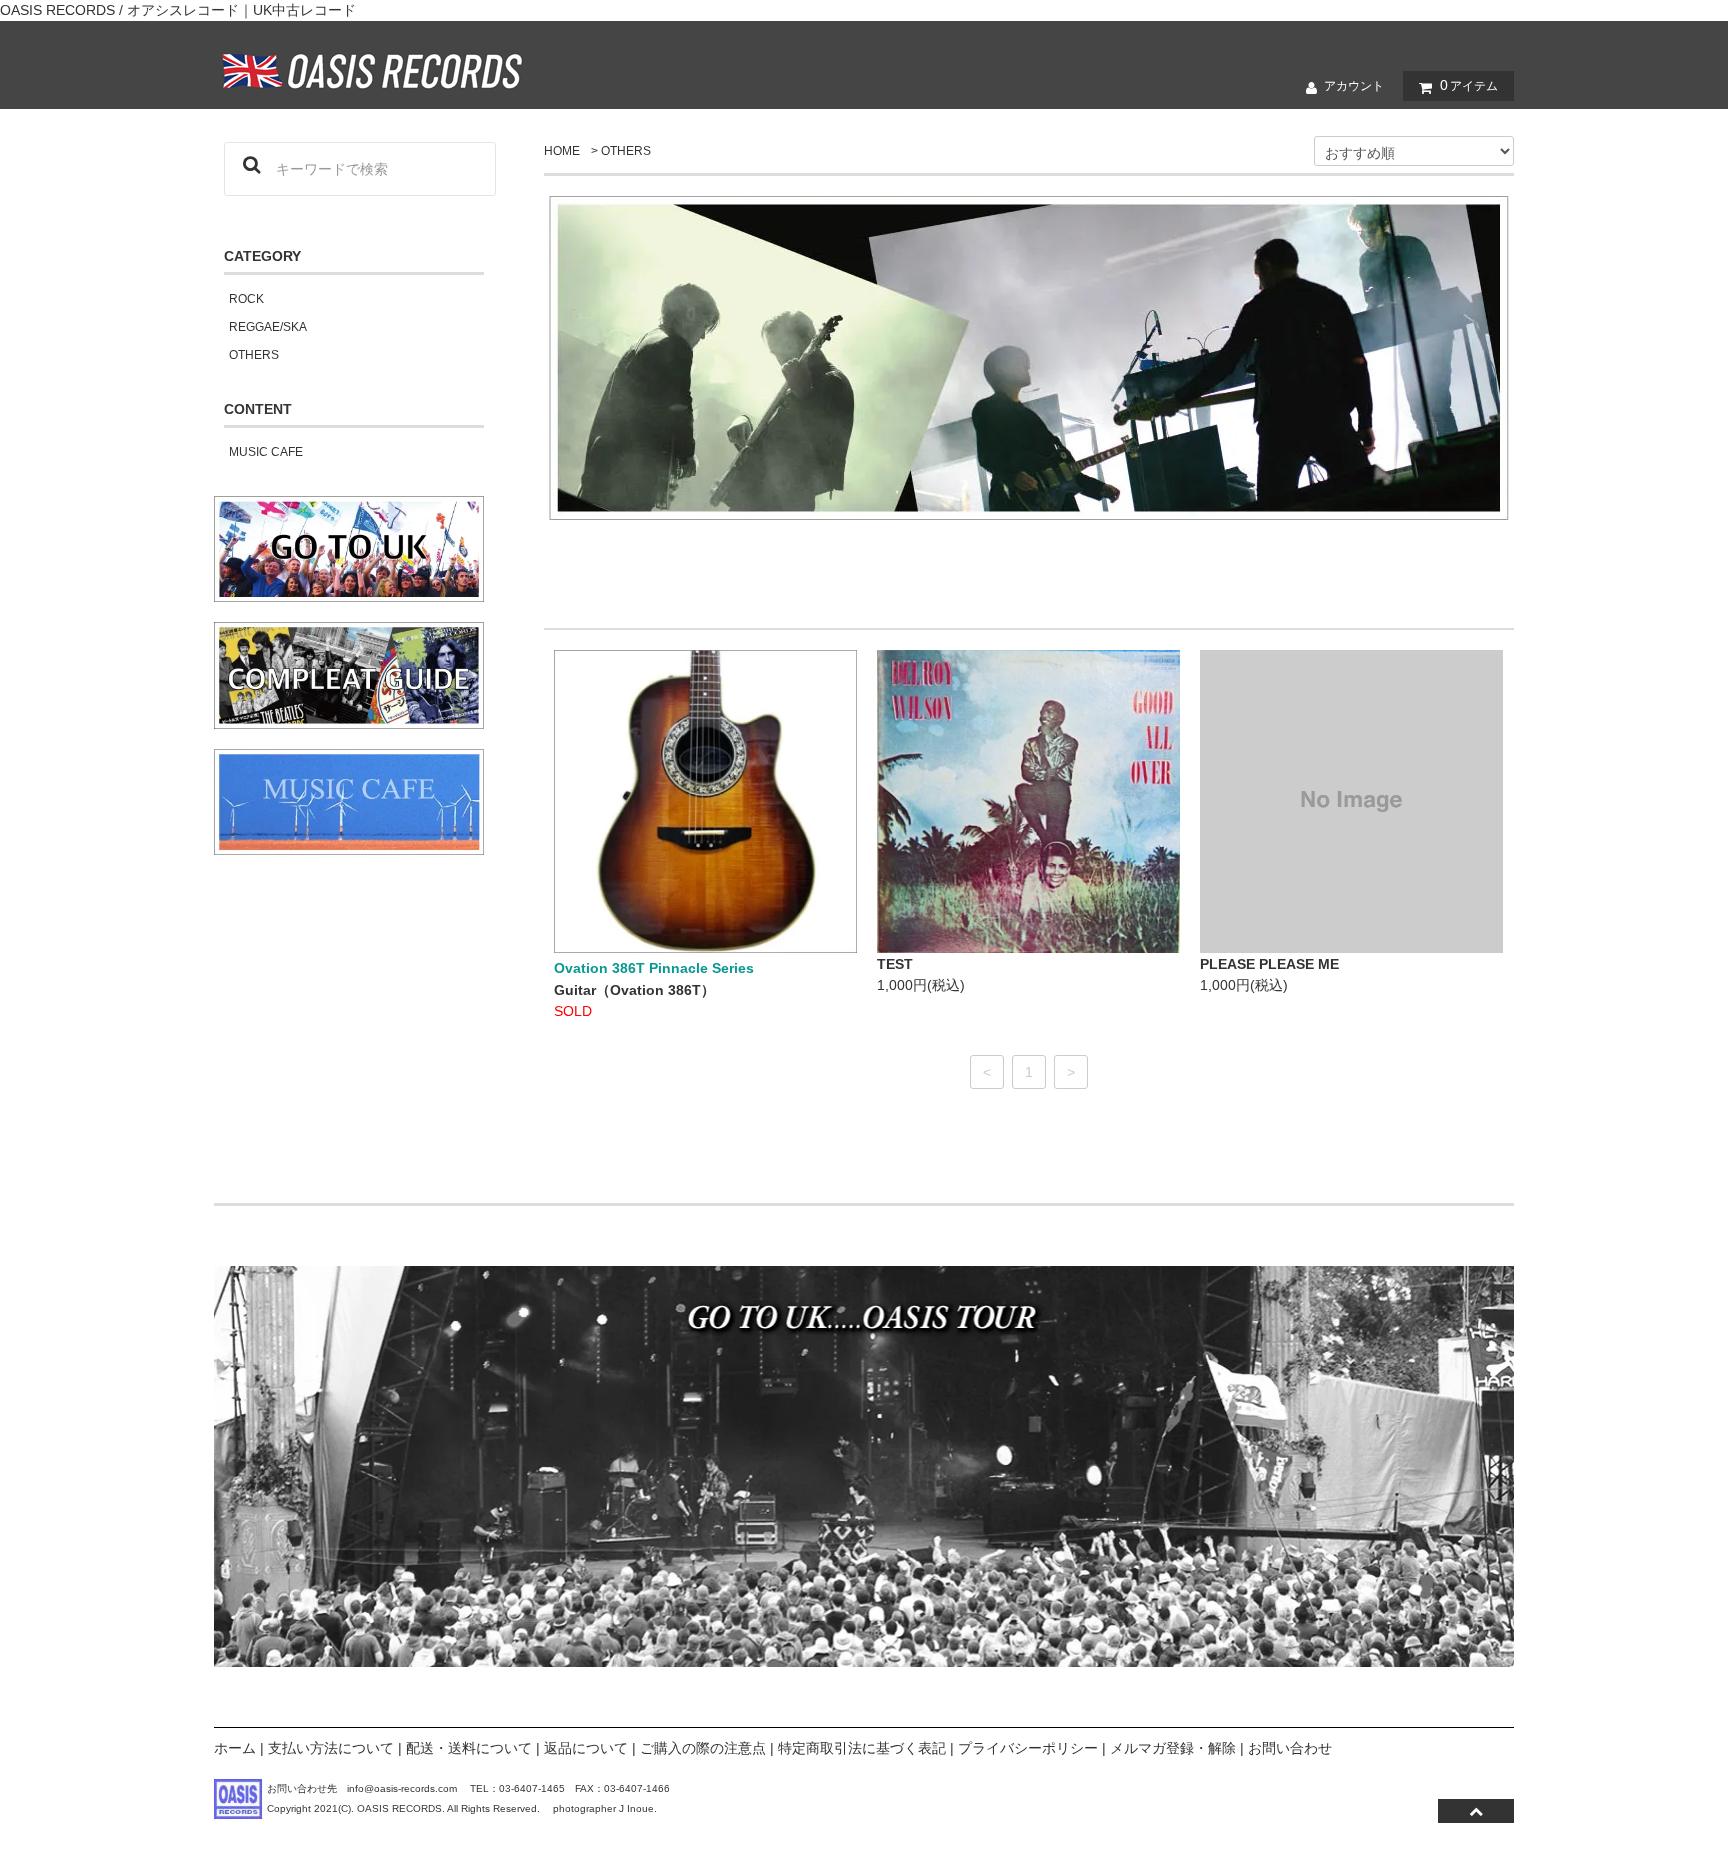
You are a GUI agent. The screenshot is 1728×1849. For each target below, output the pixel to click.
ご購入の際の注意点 (703, 1748)
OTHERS (626, 151)
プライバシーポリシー (1028, 1748)
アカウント (1354, 86)
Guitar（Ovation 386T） (634, 990)
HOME (562, 151)
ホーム (235, 1748)
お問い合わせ (1290, 1748)
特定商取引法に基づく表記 (862, 1748)
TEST (895, 964)
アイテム (1469, 85)
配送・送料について (469, 1748)
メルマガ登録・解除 (1173, 1748)
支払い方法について (331, 1748)
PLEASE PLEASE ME (1269, 964)
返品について (586, 1748)
